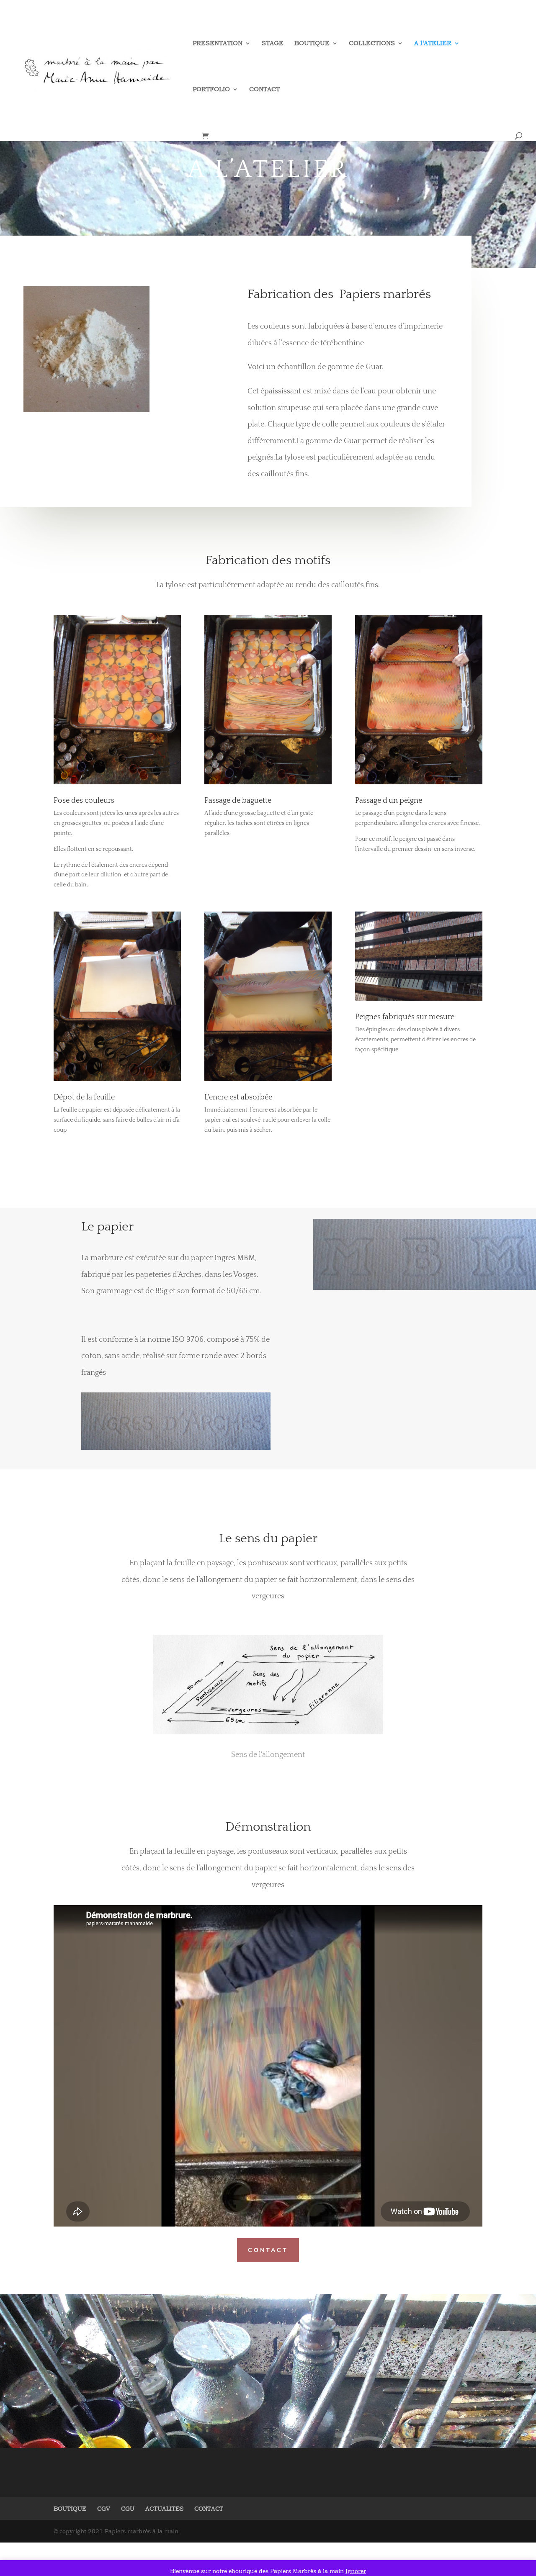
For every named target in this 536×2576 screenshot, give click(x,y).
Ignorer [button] (356, 2571)
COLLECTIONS (372, 44)
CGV (104, 2508)
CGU (128, 2508)
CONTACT (264, 90)
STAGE (273, 44)
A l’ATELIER (433, 44)
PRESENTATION (218, 44)
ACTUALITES (164, 2508)
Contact (268, 2250)
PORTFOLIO (211, 90)
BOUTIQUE (312, 44)
